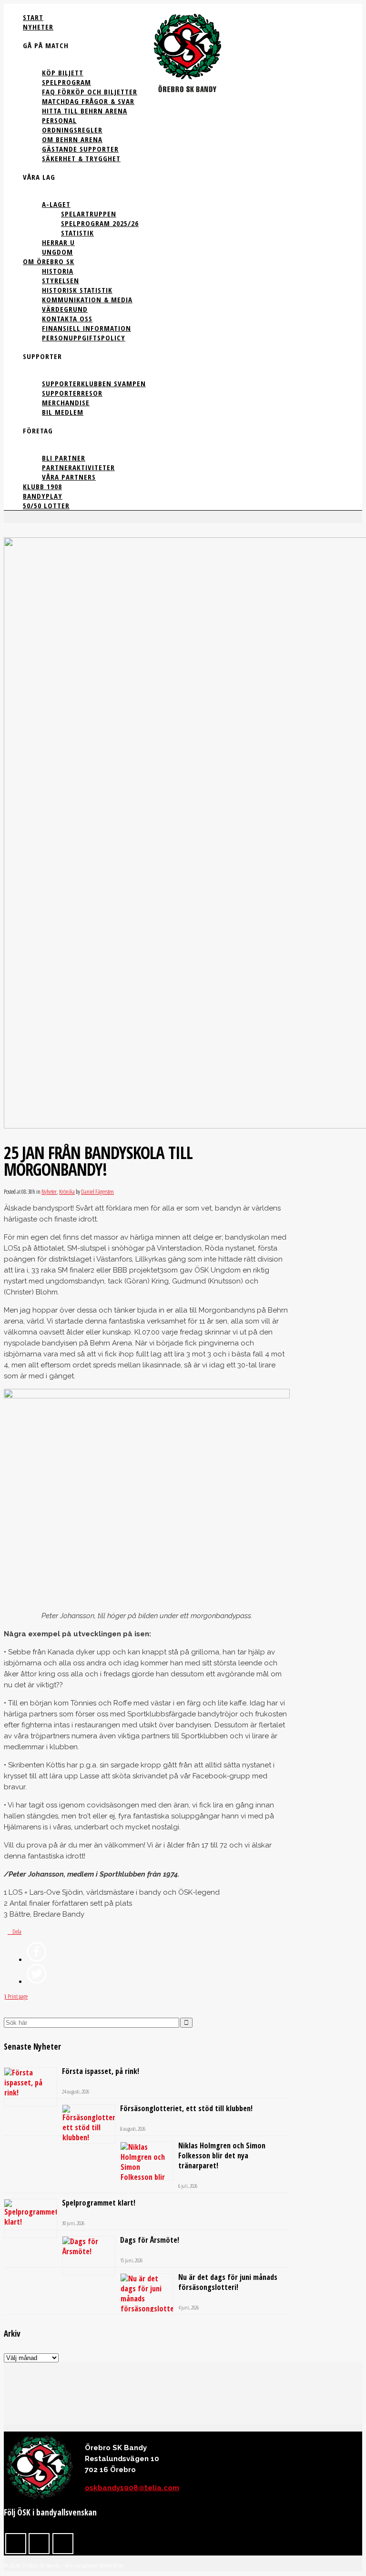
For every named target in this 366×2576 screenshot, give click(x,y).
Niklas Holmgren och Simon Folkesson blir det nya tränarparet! (222, 2155)
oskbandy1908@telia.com (132, 2488)
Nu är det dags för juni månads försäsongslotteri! (228, 2282)
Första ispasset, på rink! (101, 2071)
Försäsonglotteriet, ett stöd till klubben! (186, 2108)
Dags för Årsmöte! (150, 2240)
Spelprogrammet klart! (99, 2203)
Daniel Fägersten (97, 1191)
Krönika (67, 1191)
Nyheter (49, 1191)
